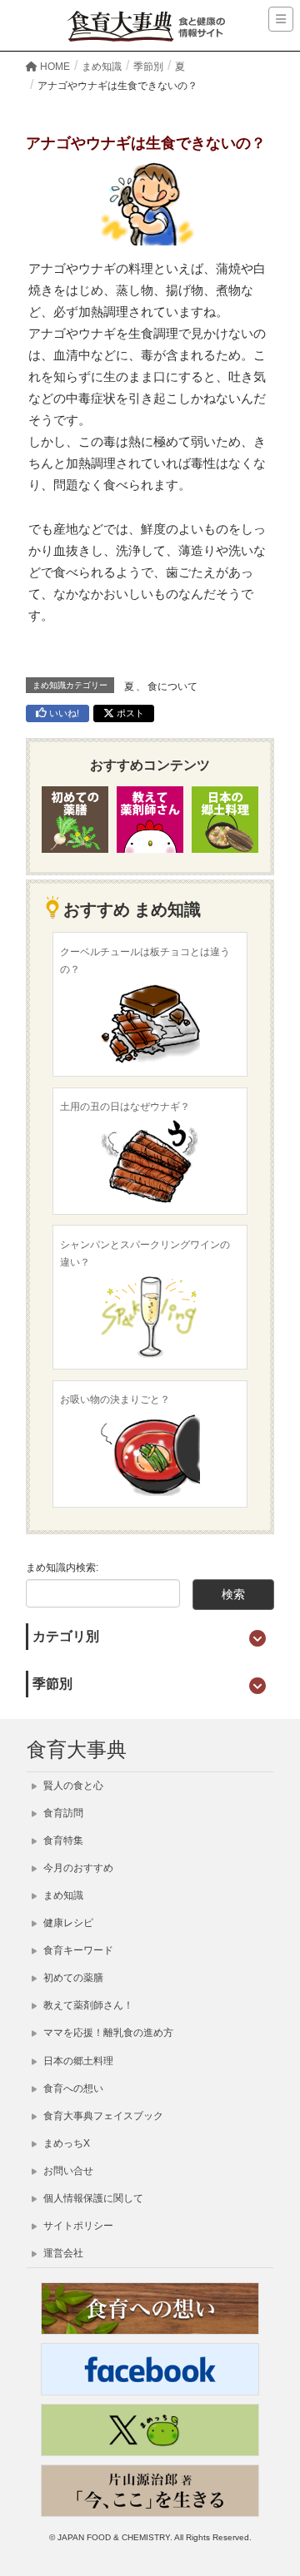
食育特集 (62, 1840)
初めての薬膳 (72, 1978)
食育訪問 (62, 1813)
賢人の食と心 (72, 1786)
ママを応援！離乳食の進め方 (107, 2033)
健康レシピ (67, 1923)
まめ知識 (62, 1895)
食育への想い (72, 2088)
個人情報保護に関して (92, 2198)
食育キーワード (77, 1950)
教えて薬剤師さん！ (87, 2005)
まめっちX (65, 2143)
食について (172, 686)
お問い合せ (67, 2171)
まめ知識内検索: (62, 1568)
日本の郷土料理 (77, 2061)
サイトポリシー (77, 2226)
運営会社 (62, 2253)
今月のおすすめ (77, 1868)
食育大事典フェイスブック (102, 2116)
